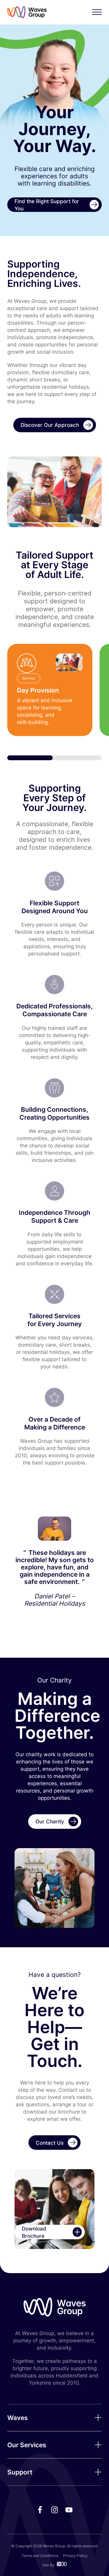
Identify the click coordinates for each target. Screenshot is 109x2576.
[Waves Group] (27, 12)
